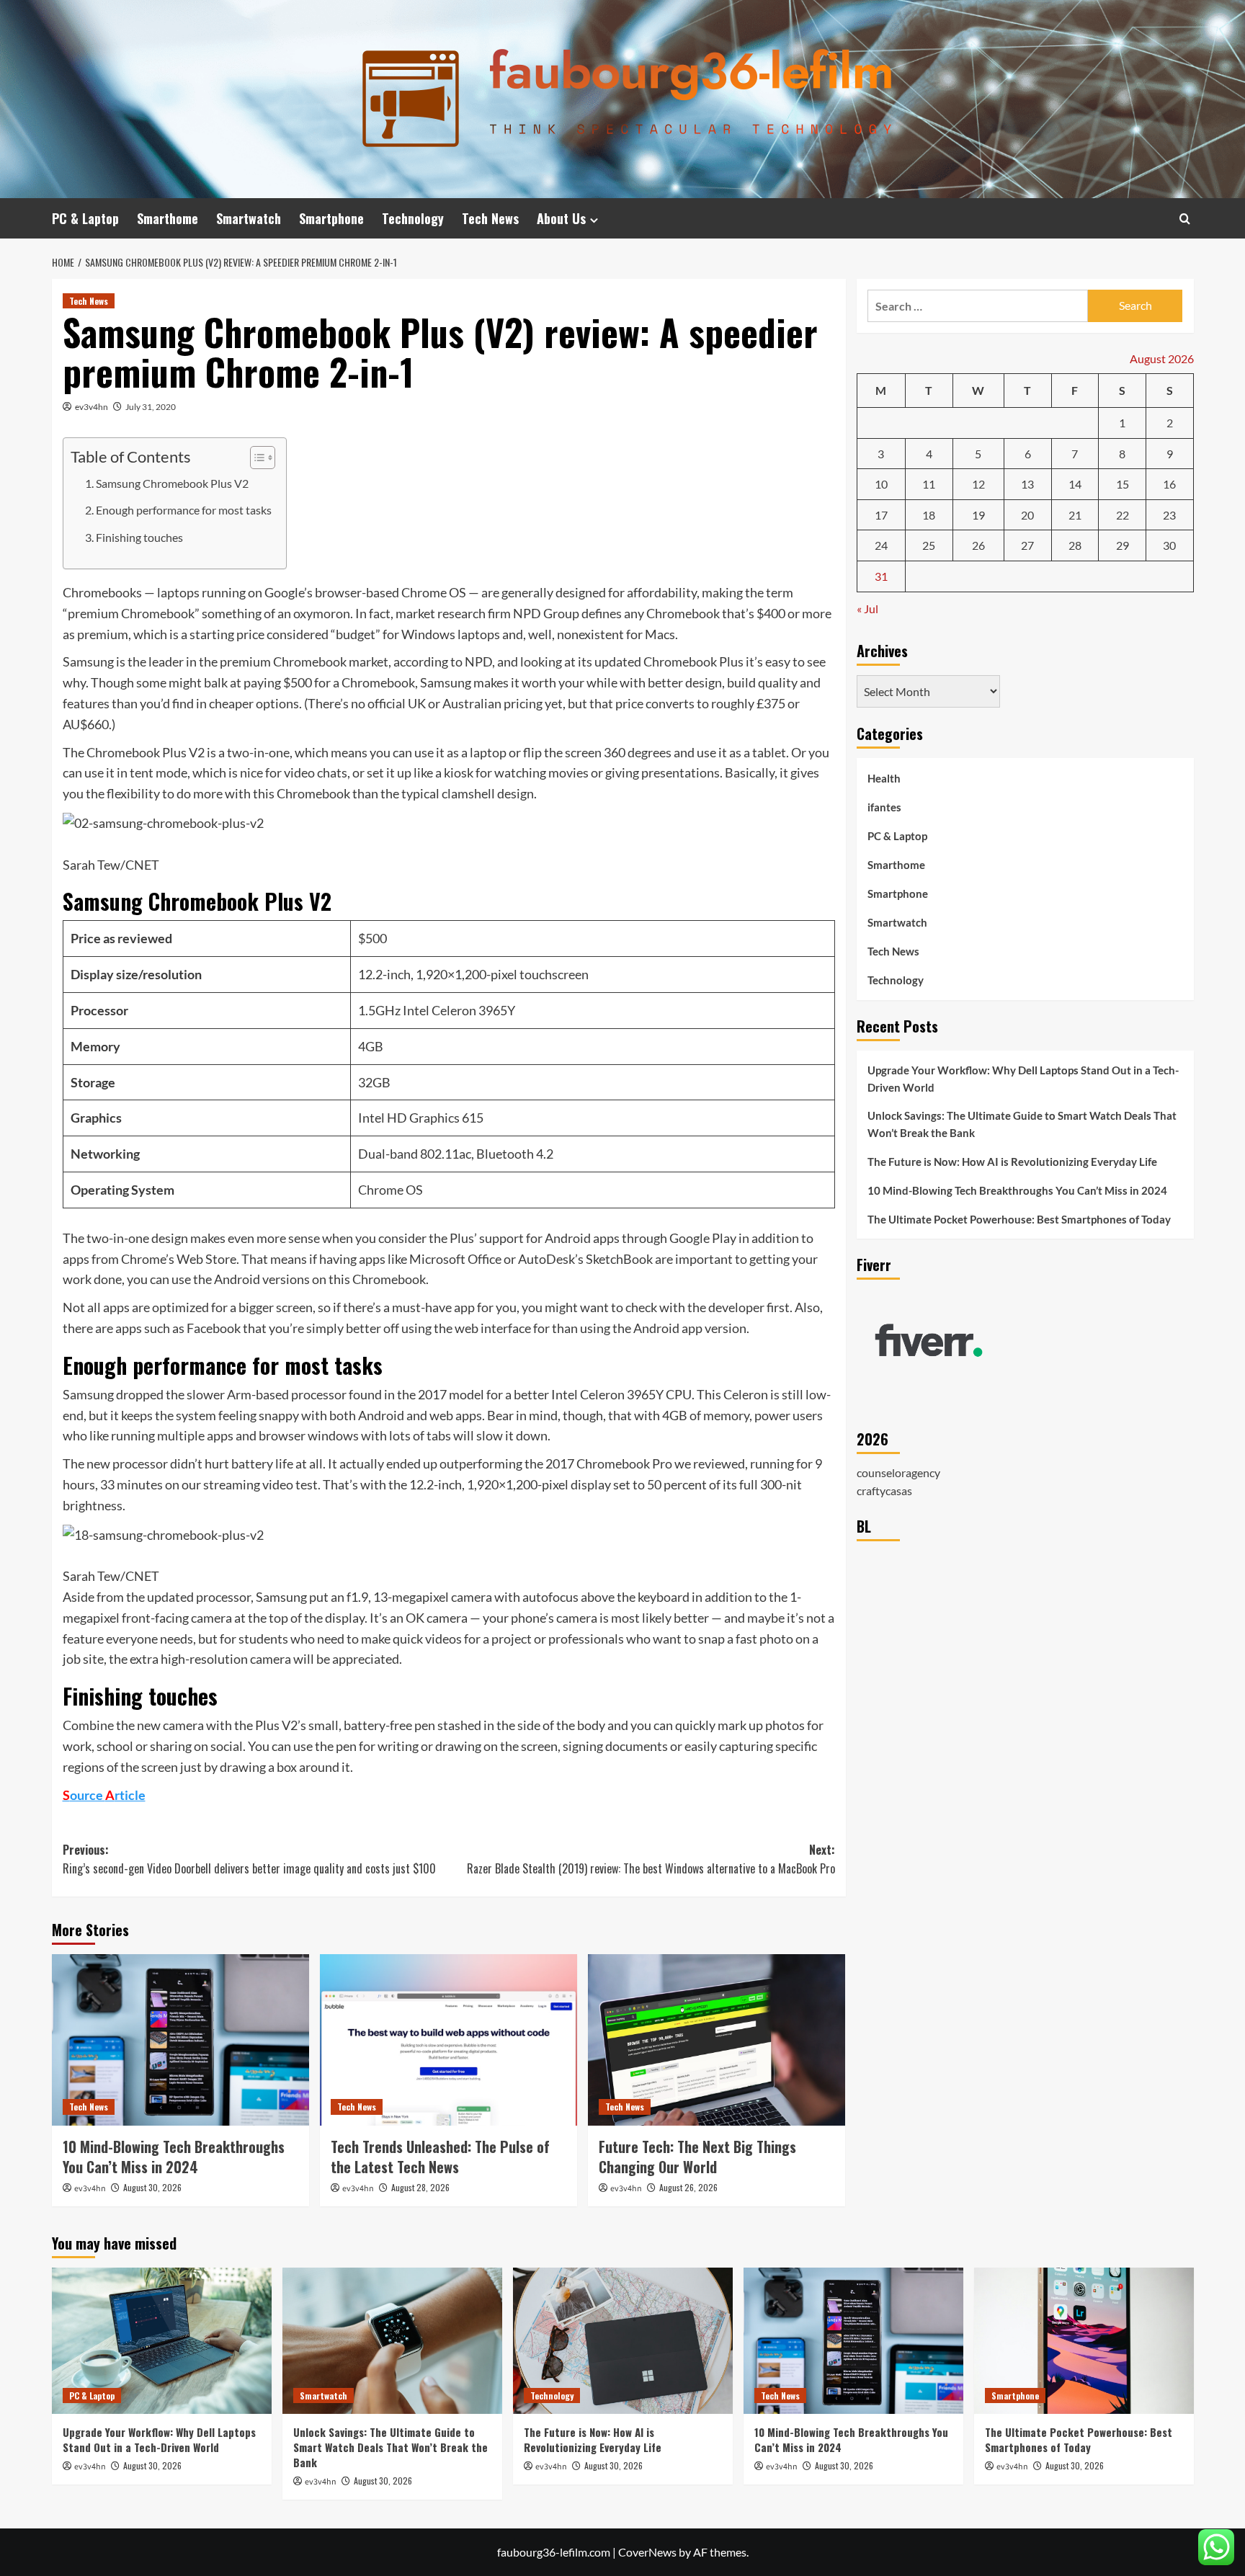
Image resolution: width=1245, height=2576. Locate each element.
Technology (413, 218)
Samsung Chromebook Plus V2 (172, 483)
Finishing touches (139, 537)
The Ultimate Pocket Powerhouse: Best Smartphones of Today (1019, 1219)
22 (1123, 515)
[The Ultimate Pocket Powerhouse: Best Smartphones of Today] (1084, 2341)
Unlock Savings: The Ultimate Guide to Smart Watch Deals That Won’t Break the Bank (1022, 1124)
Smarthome (168, 218)
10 (881, 484)
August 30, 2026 (152, 2187)
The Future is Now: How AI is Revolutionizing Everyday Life (1012, 1162)
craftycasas (884, 1490)
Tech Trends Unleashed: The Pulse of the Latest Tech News (440, 2157)
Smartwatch (249, 218)
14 (1075, 484)
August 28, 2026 (420, 2187)
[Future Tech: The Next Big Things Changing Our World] (717, 2040)
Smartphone (331, 218)
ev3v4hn (92, 407)
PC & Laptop (85, 218)
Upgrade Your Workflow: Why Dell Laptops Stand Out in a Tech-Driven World (1023, 1079)
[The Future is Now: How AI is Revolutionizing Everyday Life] (623, 2341)
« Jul (867, 608)
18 (929, 515)
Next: (651, 1859)
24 (881, 545)
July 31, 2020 (151, 407)
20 (1027, 515)
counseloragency (898, 1472)
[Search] (1185, 219)
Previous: (249, 1859)
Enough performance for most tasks (184, 510)
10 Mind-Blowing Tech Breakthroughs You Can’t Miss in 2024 (174, 2157)
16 (1169, 484)
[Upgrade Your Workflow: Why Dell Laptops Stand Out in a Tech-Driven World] (162, 2341)
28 (1075, 545)
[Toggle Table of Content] (255, 458)
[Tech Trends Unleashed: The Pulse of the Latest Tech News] (449, 2040)
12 (978, 484)
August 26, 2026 (688, 2187)
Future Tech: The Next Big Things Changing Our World (697, 2157)
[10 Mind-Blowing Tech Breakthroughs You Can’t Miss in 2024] (180, 2040)
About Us (561, 218)
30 (1169, 545)
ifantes (884, 807)
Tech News (490, 218)
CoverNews (647, 2552)
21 (1075, 515)
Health (884, 778)
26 (978, 545)
